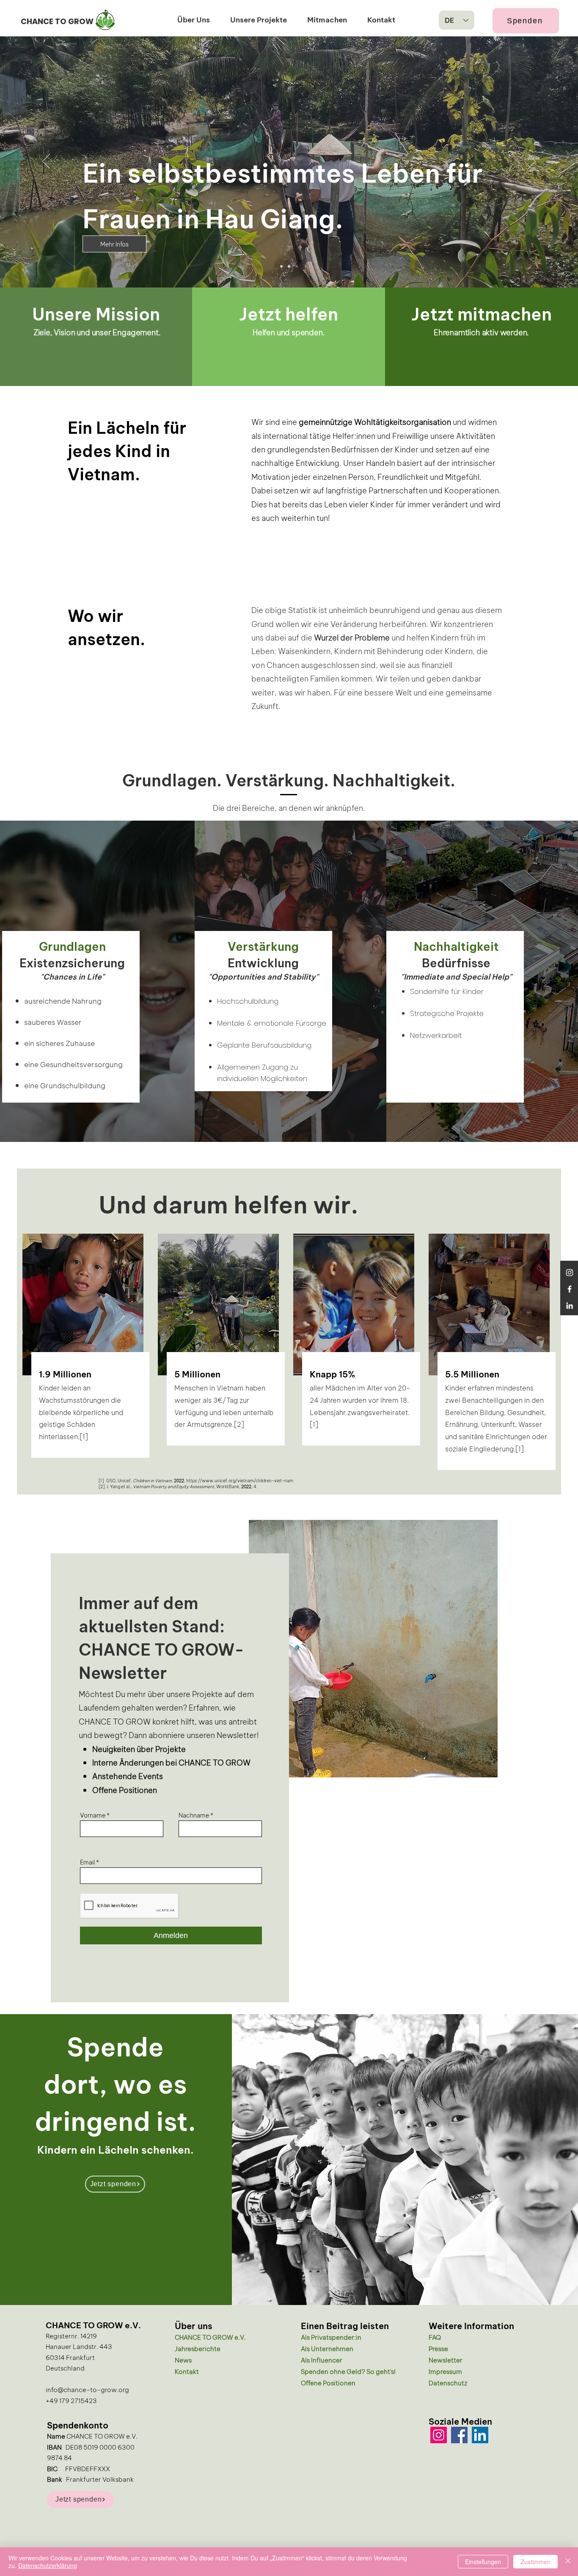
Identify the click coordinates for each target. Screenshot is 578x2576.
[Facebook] (570, 1289)
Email (87, 1862)
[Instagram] (570, 1273)
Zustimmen (535, 2562)
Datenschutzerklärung (48, 2565)
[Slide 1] (289, 266)
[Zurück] (46, 162)
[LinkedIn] (480, 2435)
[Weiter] (532, 162)
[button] (194, 19)
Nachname (194, 1815)
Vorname (93, 1815)
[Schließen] (568, 2562)
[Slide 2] (297, 266)
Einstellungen (483, 2562)
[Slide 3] (281, 266)
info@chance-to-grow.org (87, 2389)
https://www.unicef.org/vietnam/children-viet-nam (240, 1480)
